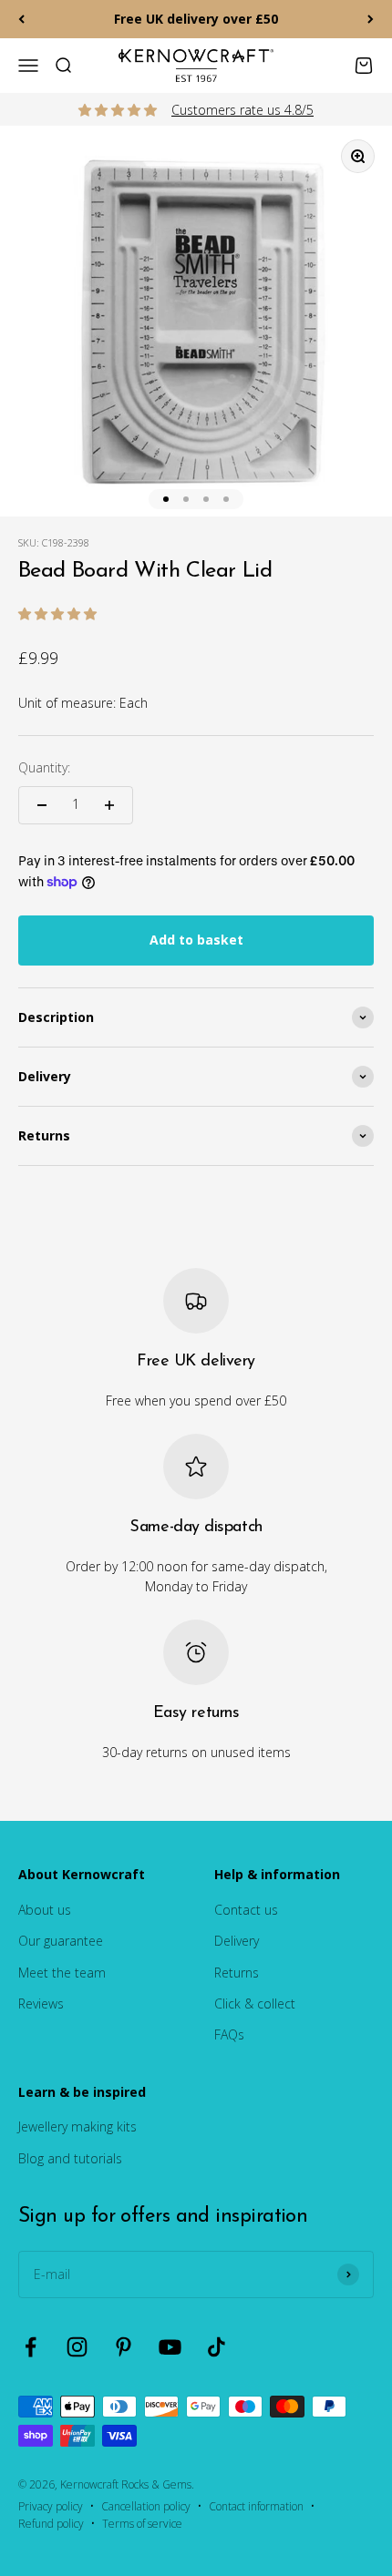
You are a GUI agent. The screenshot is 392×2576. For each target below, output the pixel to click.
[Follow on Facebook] (31, 2347)
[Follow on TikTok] (217, 2347)
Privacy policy (51, 2506)
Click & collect (255, 2004)
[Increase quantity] (109, 805)
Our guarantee (61, 1941)
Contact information (256, 2506)
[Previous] (21, 19)
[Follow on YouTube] (170, 2347)
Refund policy (51, 2524)
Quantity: (44, 767)
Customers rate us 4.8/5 (242, 110)
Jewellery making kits (77, 2126)
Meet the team (62, 1973)
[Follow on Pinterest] (124, 2347)
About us (45, 1910)
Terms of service (142, 2524)
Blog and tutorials (70, 2158)
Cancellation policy (146, 2506)
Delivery (237, 1941)
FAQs (229, 2034)
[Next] (371, 19)
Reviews (41, 2004)
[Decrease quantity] (42, 805)
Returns (237, 1973)
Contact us (246, 1910)
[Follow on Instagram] (77, 2347)
